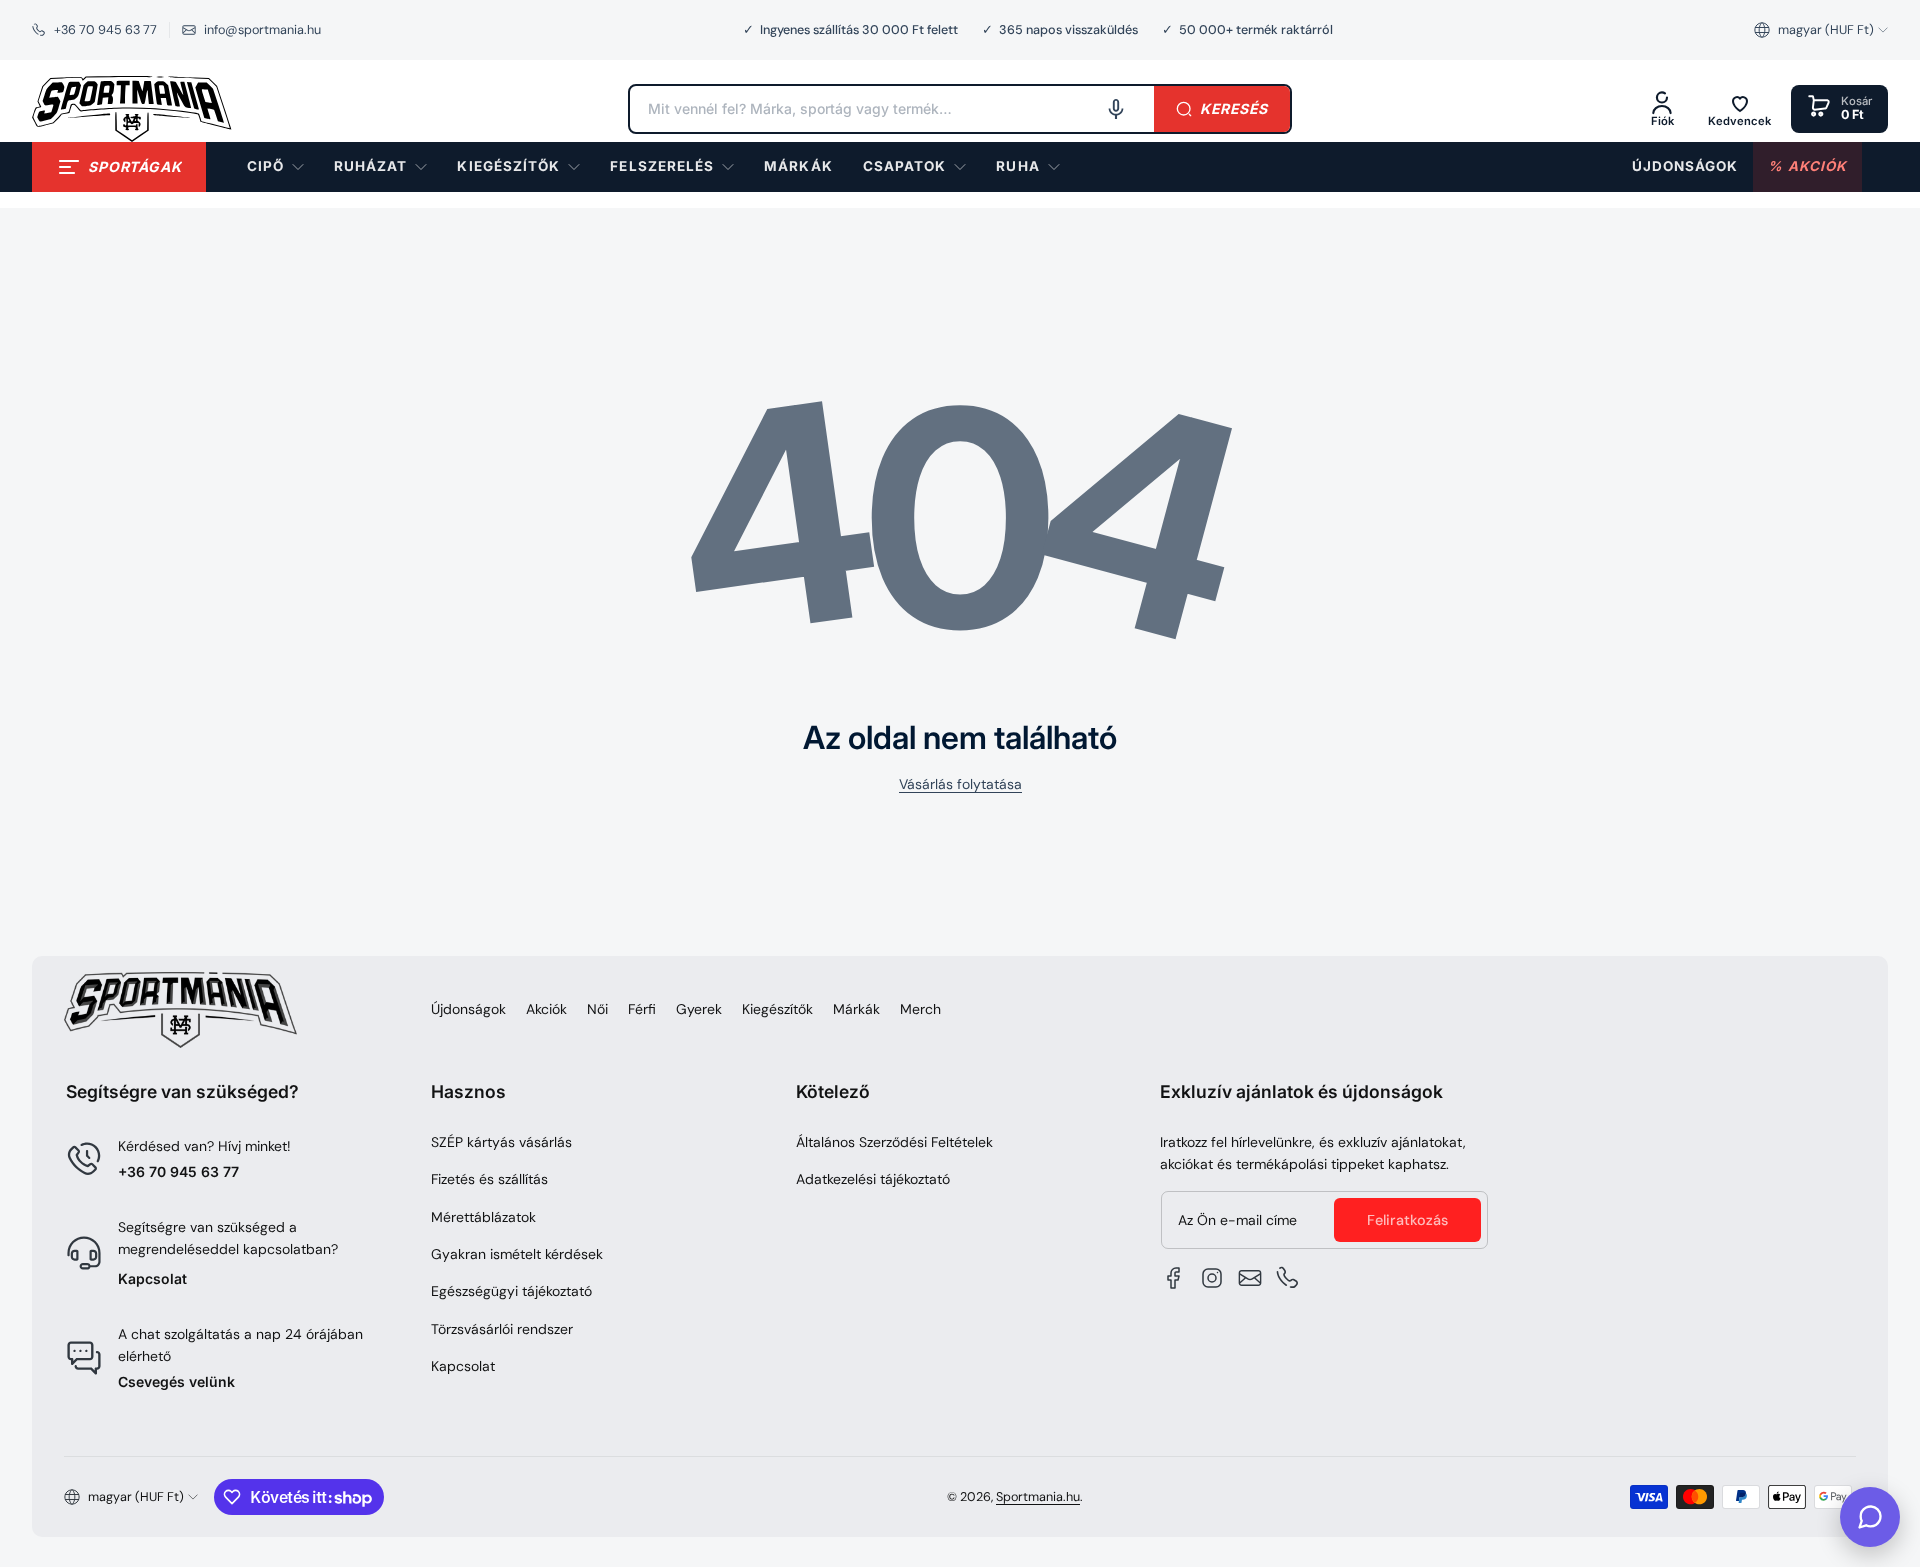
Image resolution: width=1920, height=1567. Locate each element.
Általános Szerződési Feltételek (894, 1142)
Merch (920, 1009)
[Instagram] (1212, 1278)
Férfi (642, 1009)
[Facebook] (1174, 1278)
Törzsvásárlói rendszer (502, 1329)
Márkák (856, 1009)
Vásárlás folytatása (960, 784)
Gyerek (699, 1009)
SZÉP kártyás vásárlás (501, 1142)
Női (597, 1009)
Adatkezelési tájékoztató (873, 1179)
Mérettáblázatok (483, 1217)
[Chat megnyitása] (1870, 1517)
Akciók (546, 1009)
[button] (1821, 30)
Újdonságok (468, 1009)
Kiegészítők (777, 1009)
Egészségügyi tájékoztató (511, 1291)
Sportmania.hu (1038, 1497)
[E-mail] (1250, 1278)
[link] (798, 167)
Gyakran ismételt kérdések (517, 1254)
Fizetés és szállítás (489, 1179)
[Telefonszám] (1288, 1278)
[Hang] (1116, 109)
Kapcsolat (152, 1278)
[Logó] (132, 109)
